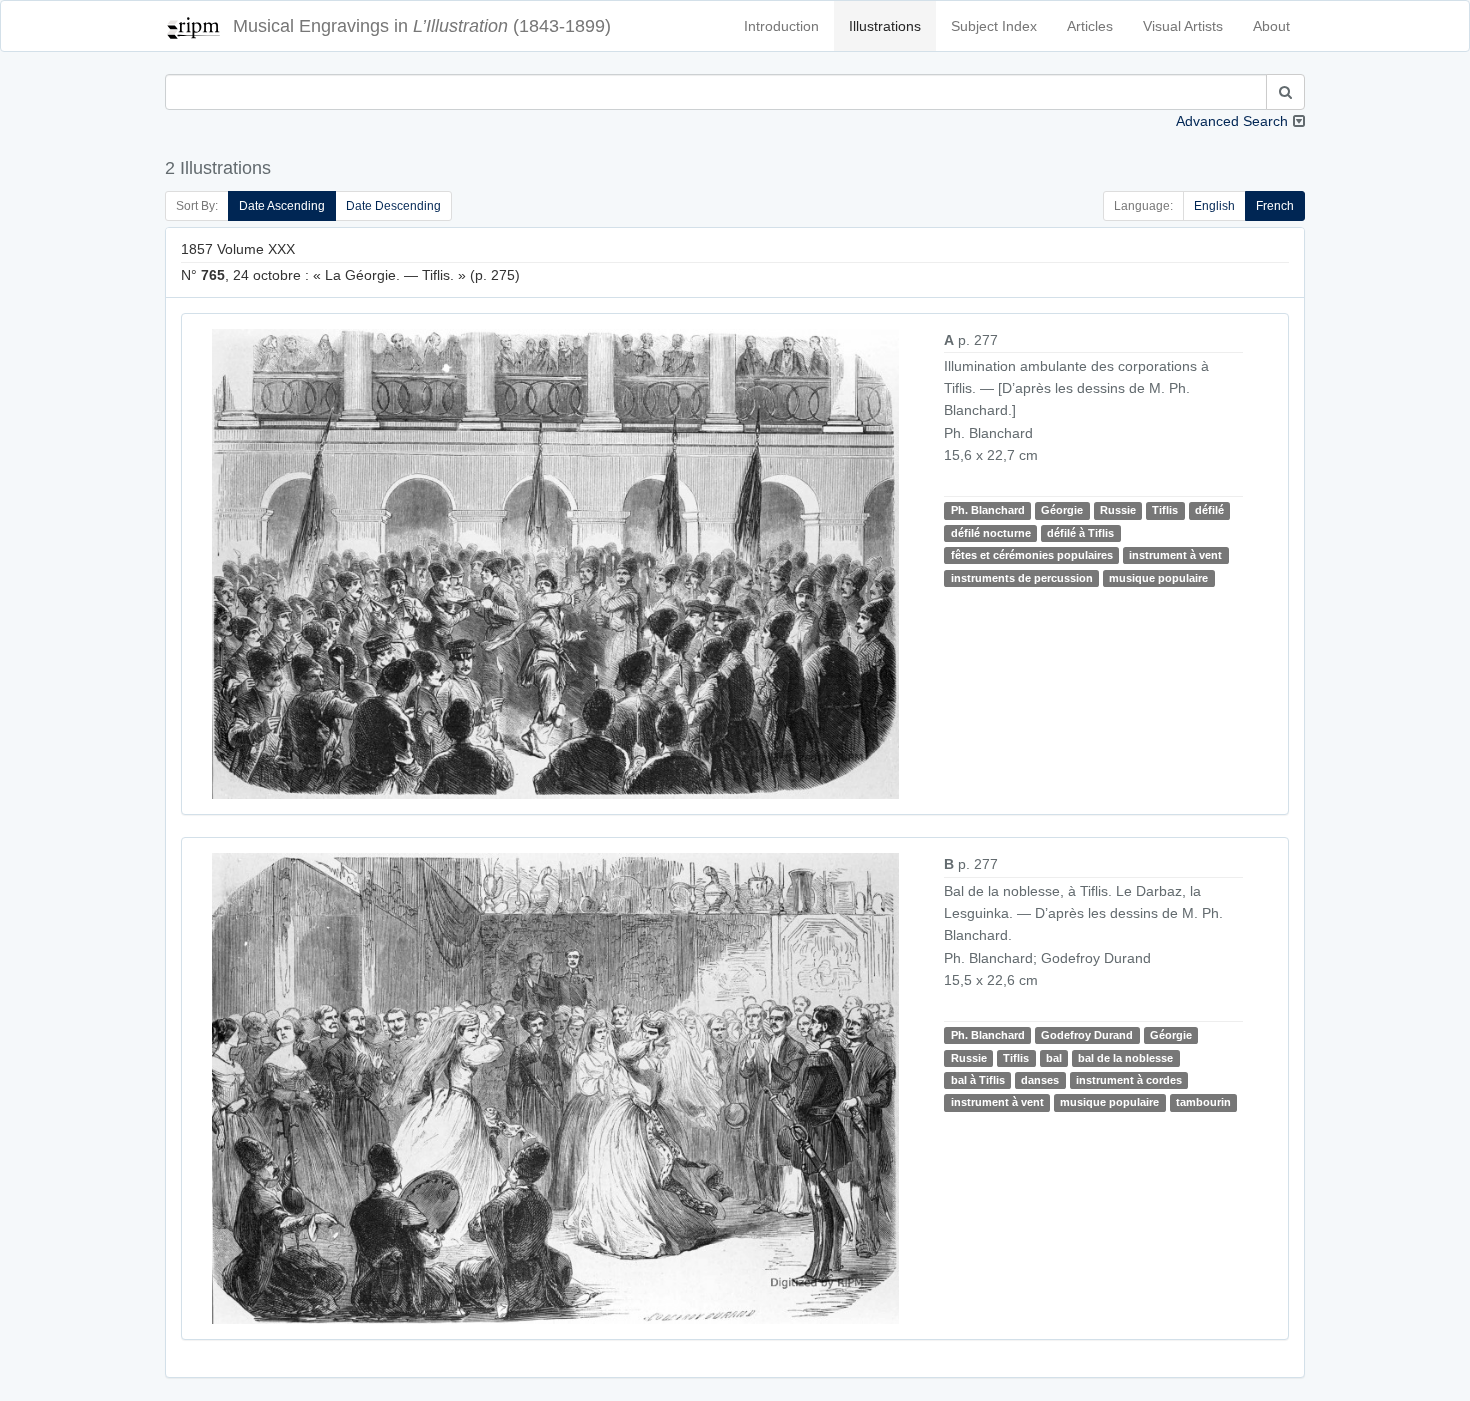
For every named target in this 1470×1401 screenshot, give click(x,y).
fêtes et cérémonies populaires (1032, 555)
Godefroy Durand (1087, 1035)
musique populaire (1158, 578)
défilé (1209, 510)
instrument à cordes (1129, 1080)
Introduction (781, 26)
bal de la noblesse (1125, 1058)
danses (1040, 1080)
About (1271, 26)
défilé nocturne (991, 533)
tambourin (1203, 1102)
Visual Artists (1183, 26)
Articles (1090, 26)
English (1214, 206)
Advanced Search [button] (1232, 121)
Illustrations (885, 26)
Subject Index (994, 26)
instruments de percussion (1022, 578)
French (1275, 206)
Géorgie (1062, 510)
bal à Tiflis (978, 1080)
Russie (1118, 510)
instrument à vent (1175, 555)
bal (1054, 1058)
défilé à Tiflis (1080, 533)
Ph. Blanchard (988, 510)
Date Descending (393, 206)
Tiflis (1165, 510)
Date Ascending (282, 206)
